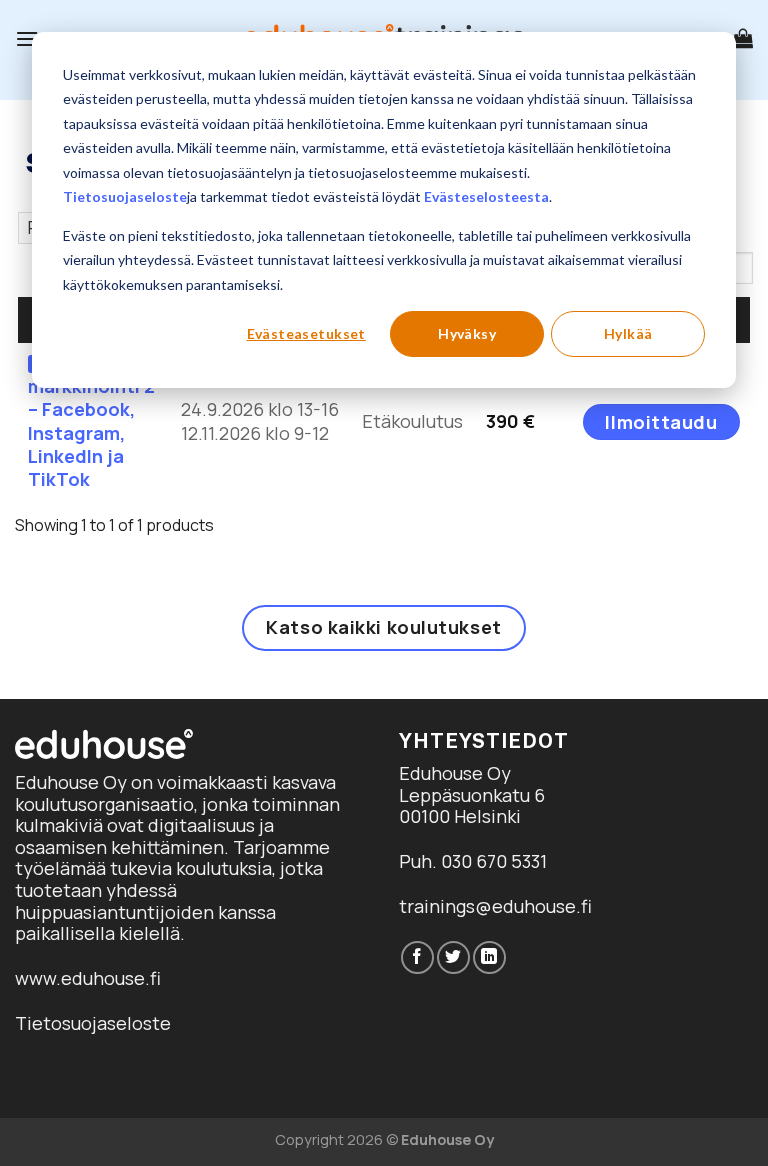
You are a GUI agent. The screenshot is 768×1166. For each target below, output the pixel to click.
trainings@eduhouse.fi (495, 906)
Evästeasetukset (306, 333)
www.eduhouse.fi (88, 978)
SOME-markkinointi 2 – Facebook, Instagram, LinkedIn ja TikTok (91, 420)
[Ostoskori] (743, 38)
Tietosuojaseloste (125, 196)
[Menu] (27, 38)
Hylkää (628, 333)
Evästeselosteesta (486, 196)
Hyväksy (467, 333)
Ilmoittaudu (661, 422)
